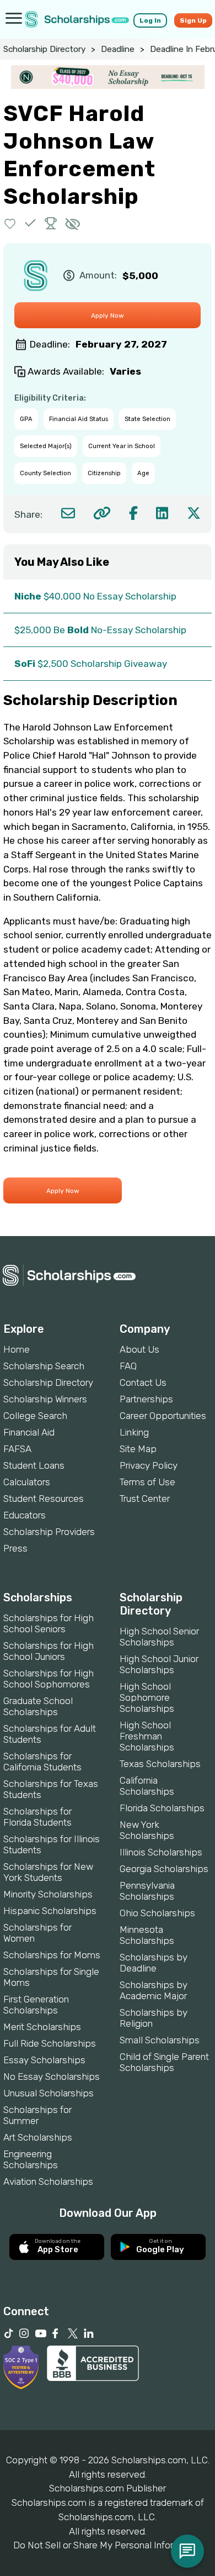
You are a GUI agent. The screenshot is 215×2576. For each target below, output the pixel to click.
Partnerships (146, 1399)
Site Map (138, 1449)
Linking (134, 1432)
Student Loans (34, 1465)
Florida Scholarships (162, 1808)
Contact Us (143, 1382)
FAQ (128, 1366)
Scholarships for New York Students (48, 1872)
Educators (25, 1515)
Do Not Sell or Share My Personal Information (108, 2545)
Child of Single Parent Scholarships (164, 2062)
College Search (35, 1416)
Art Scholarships (38, 2137)
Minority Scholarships (48, 1894)
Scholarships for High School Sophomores (49, 1679)
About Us (139, 1349)
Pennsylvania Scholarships (147, 1891)
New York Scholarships (147, 1830)
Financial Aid (29, 1432)
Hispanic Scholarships (50, 1911)
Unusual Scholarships (49, 2093)
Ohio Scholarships (157, 1913)
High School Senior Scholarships (159, 1637)
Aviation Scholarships (48, 2181)
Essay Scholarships (44, 2060)
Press (15, 1548)
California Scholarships (147, 1786)
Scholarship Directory (44, 49)
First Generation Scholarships (36, 2005)
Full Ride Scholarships (50, 2043)
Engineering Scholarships (31, 2159)
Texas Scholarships (160, 1764)
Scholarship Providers (49, 1532)
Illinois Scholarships (161, 1852)
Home (17, 1349)
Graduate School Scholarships (38, 1706)
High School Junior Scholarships (159, 1664)
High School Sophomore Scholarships (147, 1697)
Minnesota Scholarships (147, 1935)
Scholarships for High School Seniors (49, 1623)
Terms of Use (147, 1482)
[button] (10, 223)
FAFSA (17, 1449)
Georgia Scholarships (164, 1869)
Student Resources (44, 1499)
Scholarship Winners (45, 1399)
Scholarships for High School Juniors (49, 1651)
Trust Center (145, 1499)
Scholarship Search (44, 1366)
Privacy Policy (149, 1465)
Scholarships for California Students (42, 1762)
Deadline (118, 49)
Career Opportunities (163, 1416)
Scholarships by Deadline (154, 1963)
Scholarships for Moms (52, 1955)
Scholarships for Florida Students (37, 1817)
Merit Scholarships (42, 2027)
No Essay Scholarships (52, 2076)
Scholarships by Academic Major (154, 1990)
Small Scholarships (160, 2040)
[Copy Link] (102, 513)
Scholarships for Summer (37, 2115)
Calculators (27, 1482)
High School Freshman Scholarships (147, 1736)
